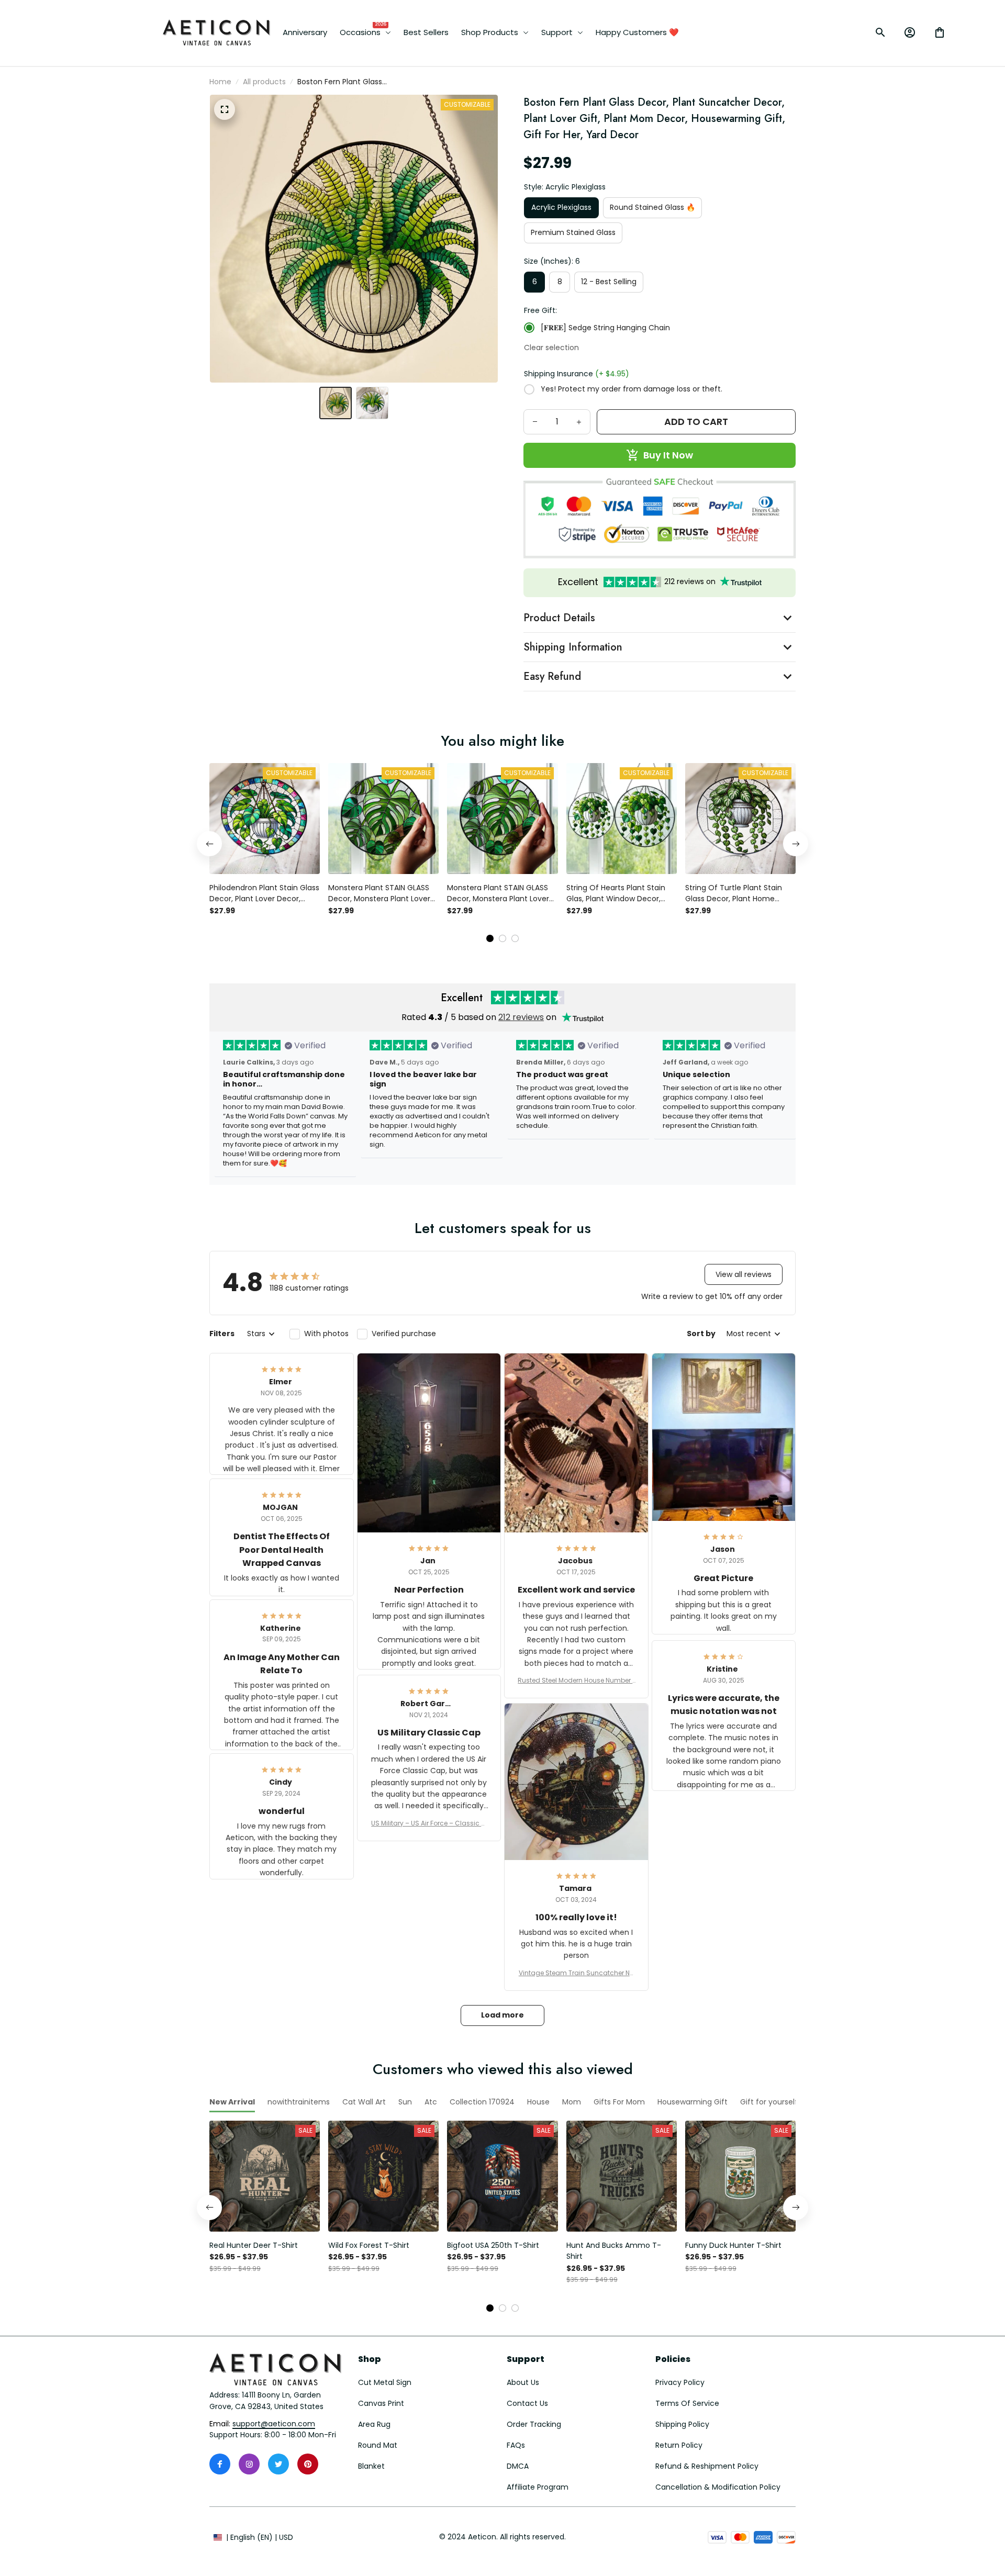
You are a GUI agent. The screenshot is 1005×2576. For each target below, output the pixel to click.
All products (264, 82)
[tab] (490, 938)
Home (220, 82)
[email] (274, 2424)
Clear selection (551, 348)
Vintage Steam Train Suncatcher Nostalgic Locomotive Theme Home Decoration (576, 1973)
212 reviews (521, 1017)
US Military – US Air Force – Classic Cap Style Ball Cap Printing (429, 1823)
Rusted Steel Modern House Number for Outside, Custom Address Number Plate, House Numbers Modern (576, 1681)
